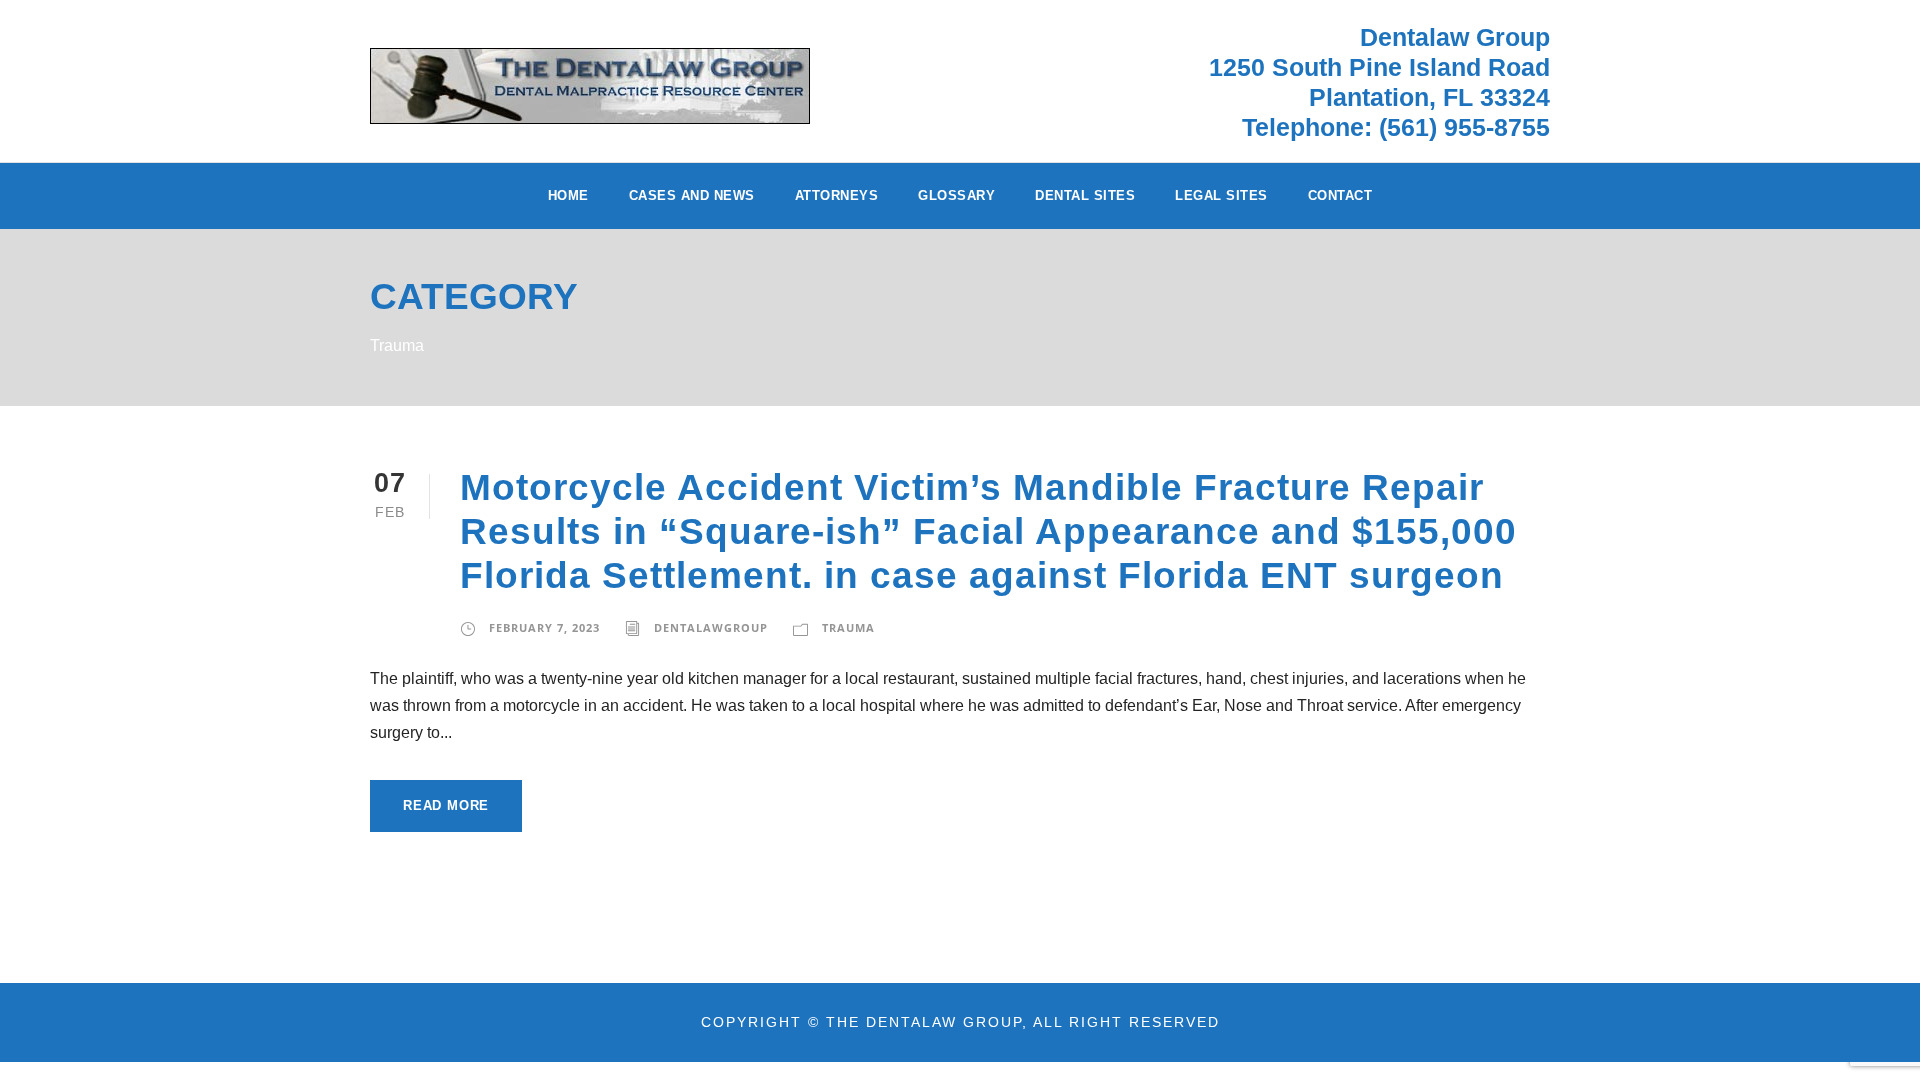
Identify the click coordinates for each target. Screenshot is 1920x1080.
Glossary (956, 195)
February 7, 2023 (544, 627)
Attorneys (837, 195)
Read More (446, 805)
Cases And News (692, 195)
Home (568, 195)
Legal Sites (1221, 195)
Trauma (848, 627)
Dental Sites (1085, 195)
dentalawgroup (711, 627)
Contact (1340, 195)
